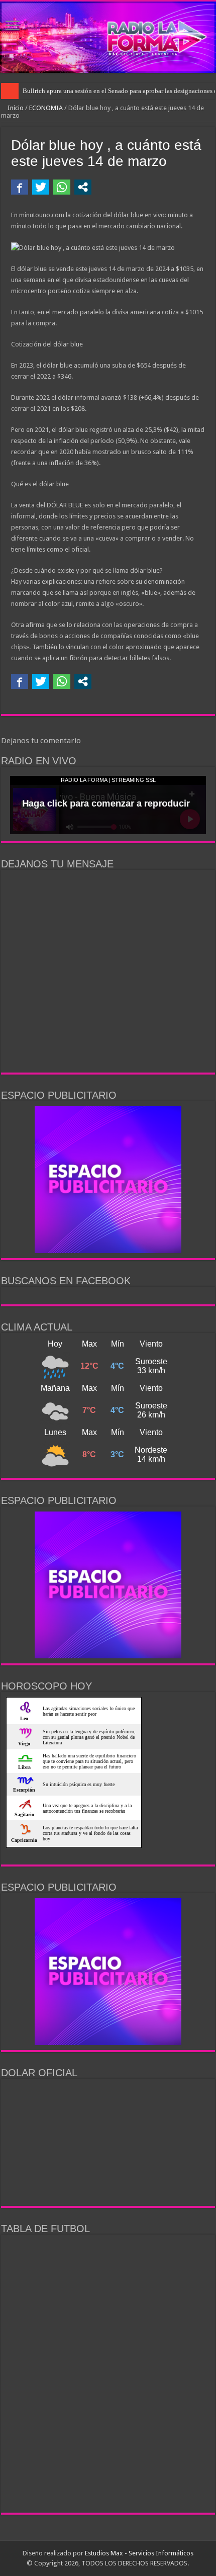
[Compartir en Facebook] (20, 187)
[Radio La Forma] (108, 37)
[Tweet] (41, 187)
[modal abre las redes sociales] (83, 187)
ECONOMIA (46, 108)
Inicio (15, 108)
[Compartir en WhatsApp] (62, 187)
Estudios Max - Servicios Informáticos (139, 2553)
